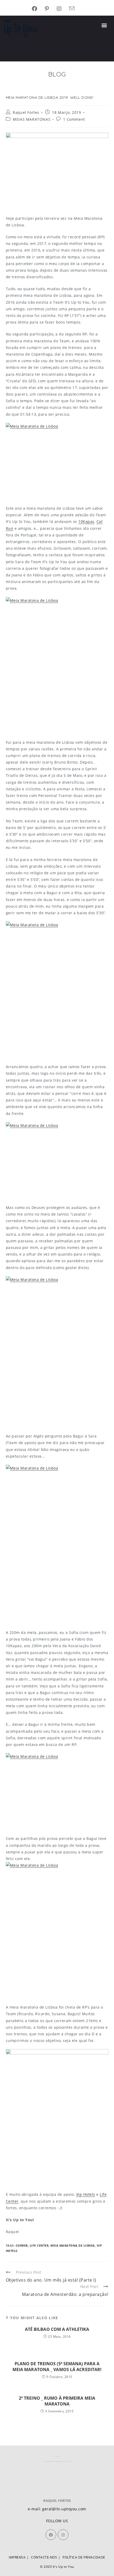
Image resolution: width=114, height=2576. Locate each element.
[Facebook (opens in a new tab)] (38, 9)
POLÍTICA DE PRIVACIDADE (84, 2557)
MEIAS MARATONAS (32, 119)
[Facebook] (51, 2535)
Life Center (39, 2245)
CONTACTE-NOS (44, 2557)
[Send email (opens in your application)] (76, 9)
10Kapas (86, 521)
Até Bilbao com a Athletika (57, 2329)
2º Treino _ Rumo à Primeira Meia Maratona (57, 2401)
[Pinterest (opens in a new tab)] (51, 9)
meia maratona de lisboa (73, 2245)
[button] (104, 25)
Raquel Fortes (26, 112)
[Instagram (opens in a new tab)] (63, 9)
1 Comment (74, 119)
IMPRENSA (17, 2557)
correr (22, 2245)
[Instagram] (63, 2535)
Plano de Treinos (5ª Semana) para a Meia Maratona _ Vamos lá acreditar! (57, 2367)
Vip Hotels (86, 2194)
